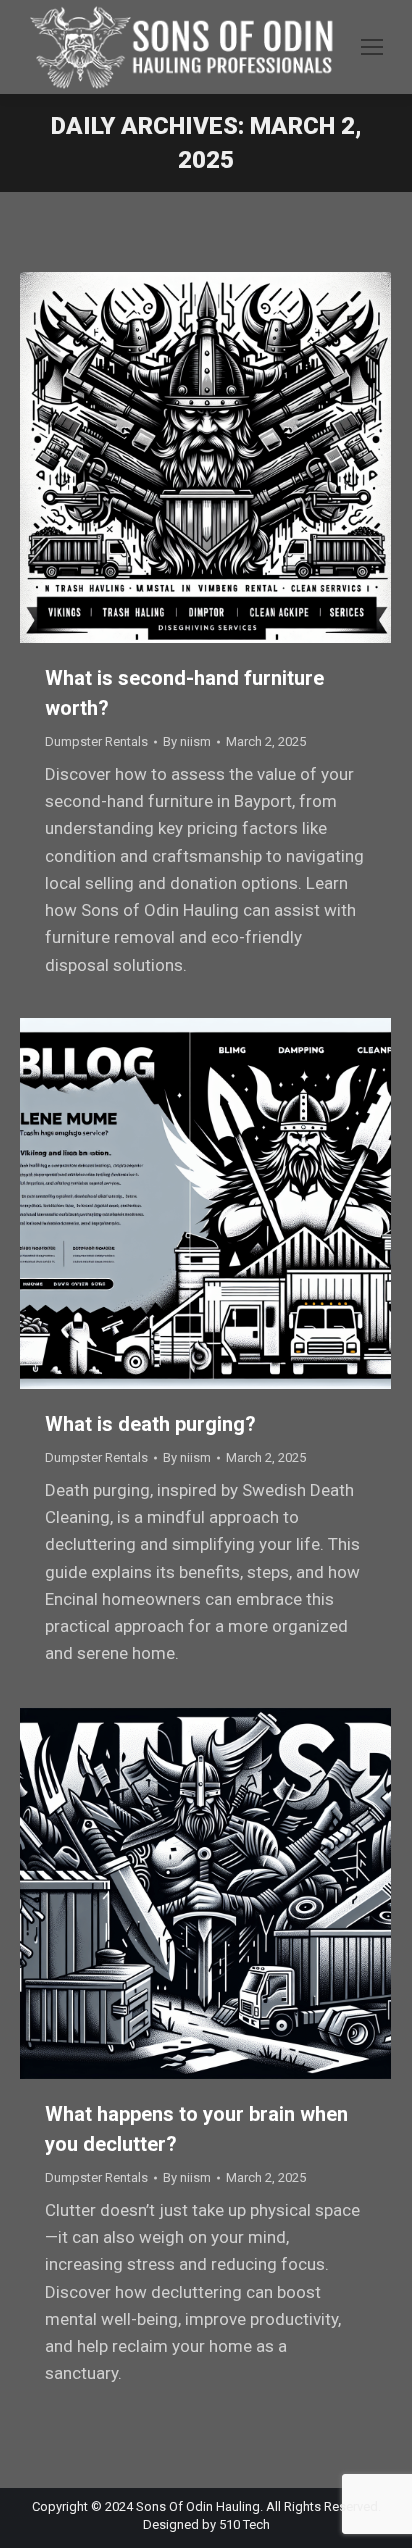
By (187, 741)
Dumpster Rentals (96, 741)
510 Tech (244, 2524)
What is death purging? (150, 1424)
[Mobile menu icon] (372, 47)
